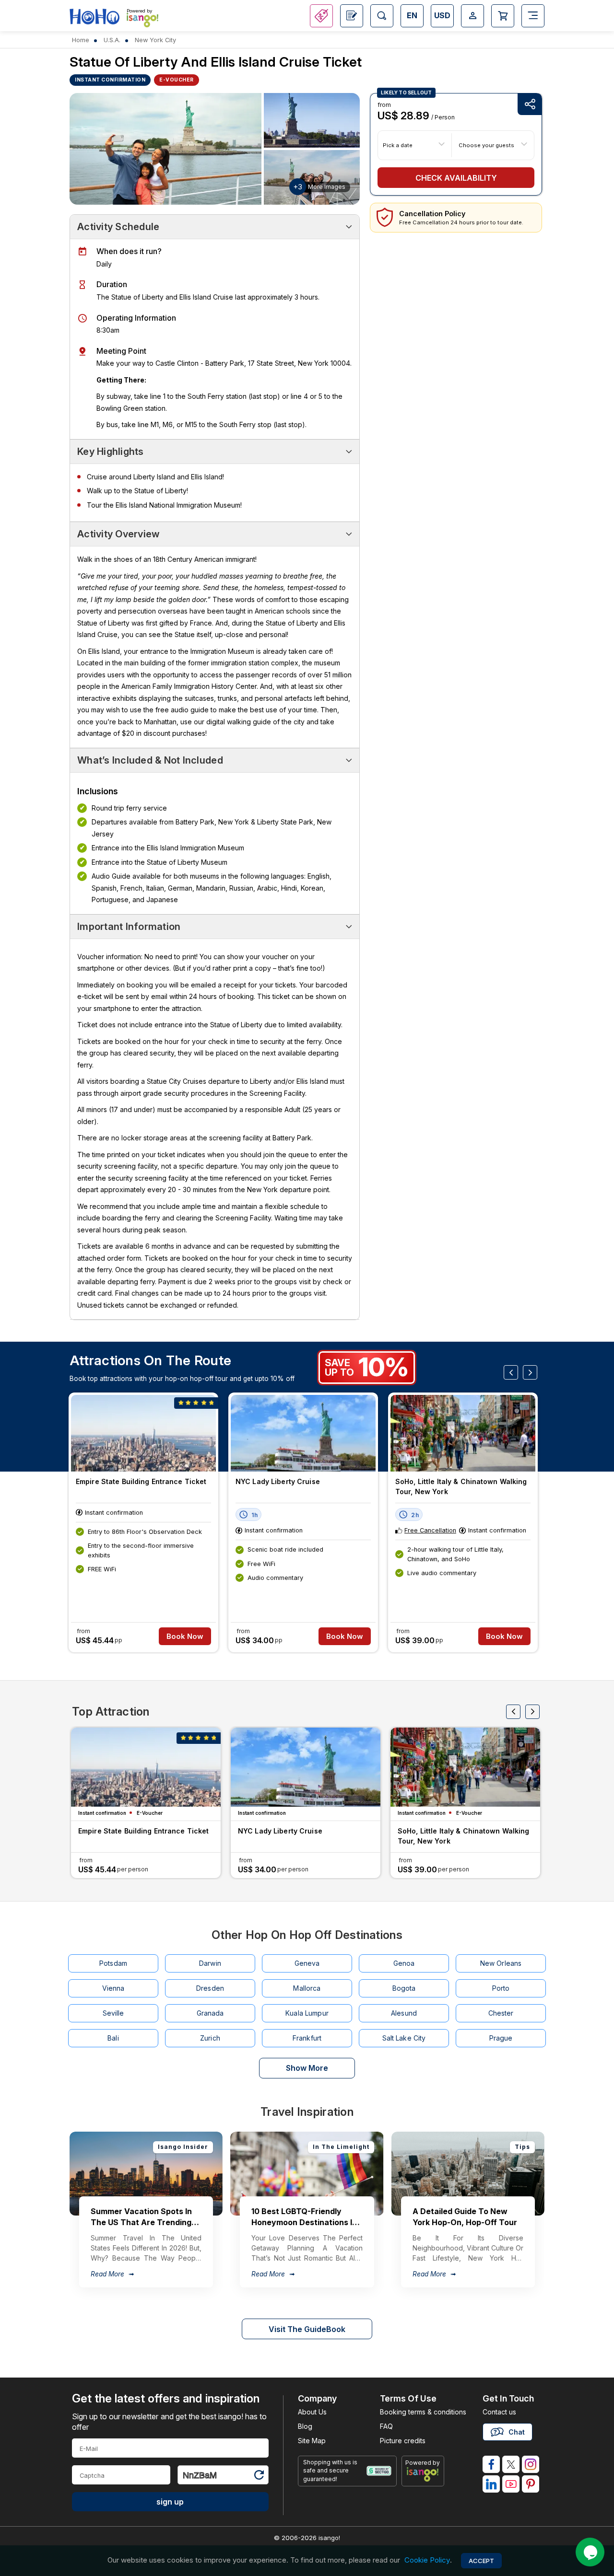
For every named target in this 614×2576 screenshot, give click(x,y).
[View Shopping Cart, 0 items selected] (503, 16)
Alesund (404, 2013)
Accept (481, 2561)
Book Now (185, 1636)
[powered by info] (423, 2474)
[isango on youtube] (511, 2484)
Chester (501, 2013)
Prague (501, 2038)
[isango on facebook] (491, 2464)
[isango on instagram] (531, 2464)
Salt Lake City (404, 2038)
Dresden (210, 1988)
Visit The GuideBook (307, 2329)
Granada (210, 2013)
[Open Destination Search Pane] (382, 16)
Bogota (404, 1988)
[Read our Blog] (352, 16)
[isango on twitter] (511, 2464)
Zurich (210, 2038)
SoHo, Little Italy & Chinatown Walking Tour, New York (461, 1486)
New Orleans (501, 1963)
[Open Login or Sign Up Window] (472, 16)
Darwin (210, 1963)
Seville (113, 2013)
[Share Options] (530, 104)
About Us (312, 2412)
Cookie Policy (427, 2560)
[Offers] (321, 16)
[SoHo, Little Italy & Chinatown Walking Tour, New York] (463, 1433)
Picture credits (403, 2441)
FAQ (386, 2426)
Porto (501, 1988)
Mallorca (307, 1988)
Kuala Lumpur (307, 2013)
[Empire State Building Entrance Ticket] (143, 1433)
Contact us (499, 2412)
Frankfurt (307, 2038)
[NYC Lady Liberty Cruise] (303, 1433)
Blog (305, 2426)
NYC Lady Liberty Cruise (278, 1481)
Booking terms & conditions (423, 2412)
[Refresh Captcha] (259, 2477)
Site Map (312, 2441)
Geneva (307, 1963)
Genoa (404, 1963)
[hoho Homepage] (94, 17)
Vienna (113, 1988)
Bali (113, 2038)
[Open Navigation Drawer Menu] (533, 16)
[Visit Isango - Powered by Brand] (142, 20)
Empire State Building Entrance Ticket (141, 1481)
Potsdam (113, 1963)
